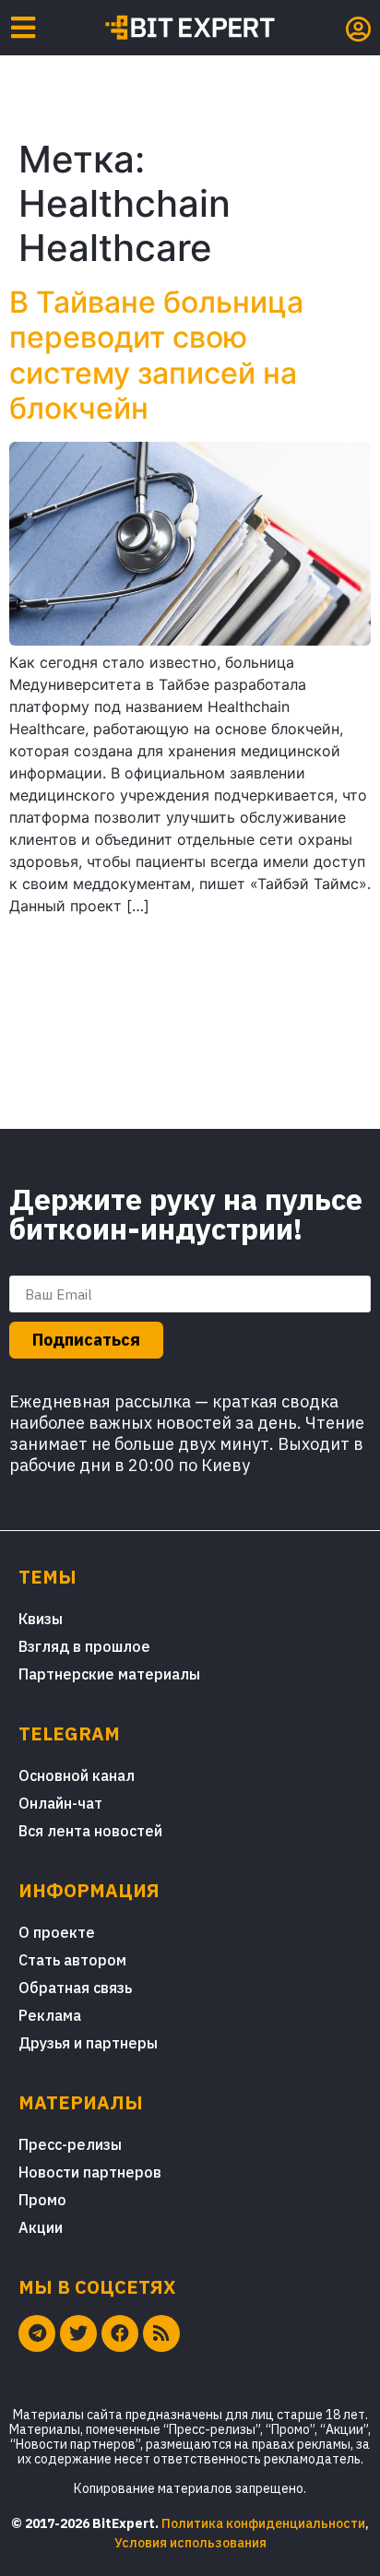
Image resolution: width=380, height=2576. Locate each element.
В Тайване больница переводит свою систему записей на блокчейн (156, 355)
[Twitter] (78, 2333)
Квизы (41, 1619)
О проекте (57, 1932)
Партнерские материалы (109, 1674)
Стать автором (72, 1960)
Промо (42, 2200)
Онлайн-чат (60, 1803)
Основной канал (77, 1775)
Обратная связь (75, 1988)
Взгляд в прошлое (84, 1646)
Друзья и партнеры (88, 2043)
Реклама (50, 2015)
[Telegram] (37, 2333)
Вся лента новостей (90, 1831)
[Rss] (161, 2333)
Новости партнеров (90, 2172)
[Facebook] (120, 2333)
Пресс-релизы (70, 2144)
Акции (41, 2227)
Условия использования (190, 2543)
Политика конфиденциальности (263, 2523)
